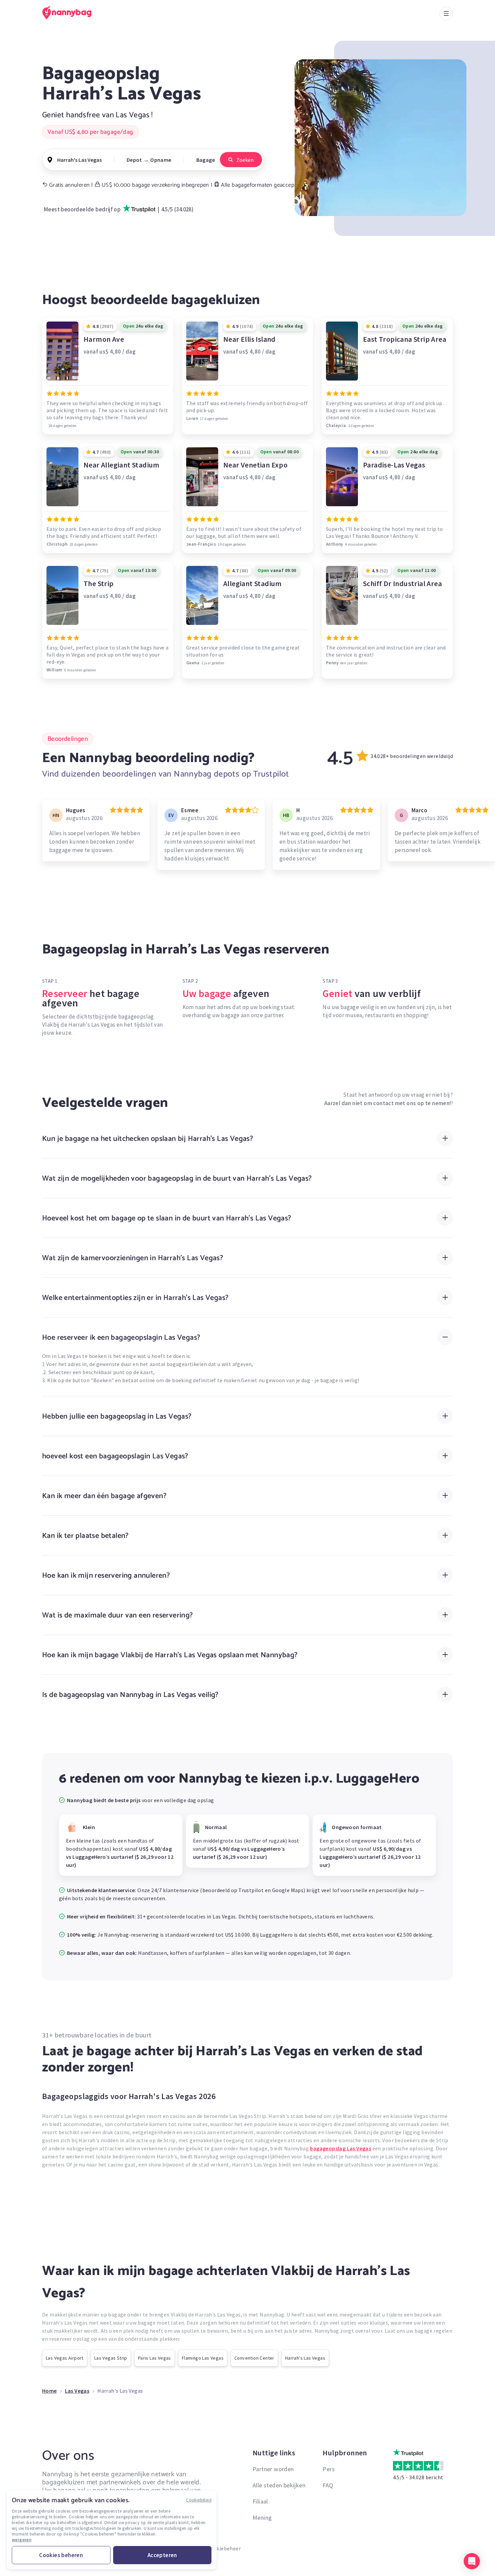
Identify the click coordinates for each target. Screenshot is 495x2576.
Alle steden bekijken (279, 2485)
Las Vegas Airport (65, 2358)
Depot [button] (134, 160)
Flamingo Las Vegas (203, 2358)
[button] (472, 2561)
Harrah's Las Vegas (305, 2358)
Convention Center (254, 2358)
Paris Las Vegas (155, 2358)
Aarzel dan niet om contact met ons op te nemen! (388, 1103)
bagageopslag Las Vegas (340, 2148)
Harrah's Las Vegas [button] (79, 160)
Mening (262, 2518)
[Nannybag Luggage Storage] (71, 13)
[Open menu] (446, 13)
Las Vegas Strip (111, 2358)
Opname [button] (161, 160)
